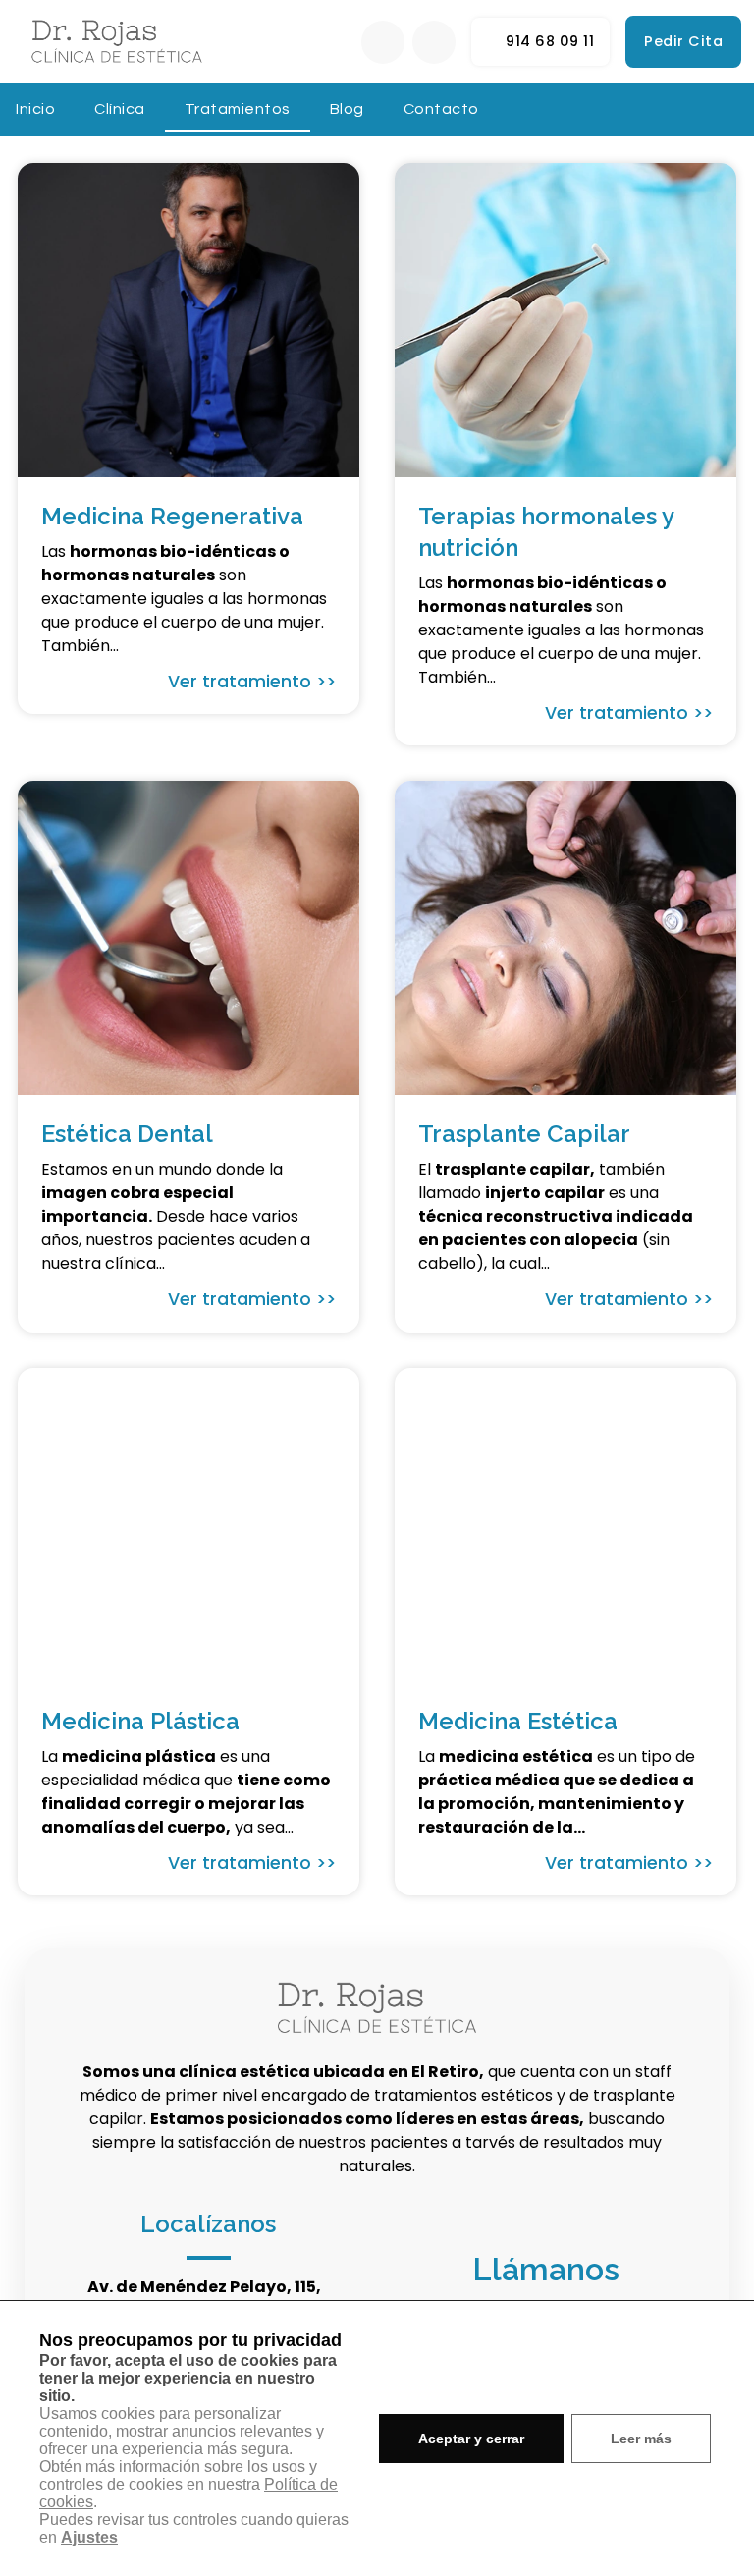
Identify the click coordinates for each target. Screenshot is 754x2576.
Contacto (441, 109)
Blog (347, 109)
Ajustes (89, 2537)
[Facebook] (383, 42)
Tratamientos (238, 109)
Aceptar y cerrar (471, 2439)
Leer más (641, 2439)
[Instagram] (434, 42)
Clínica (120, 109)
